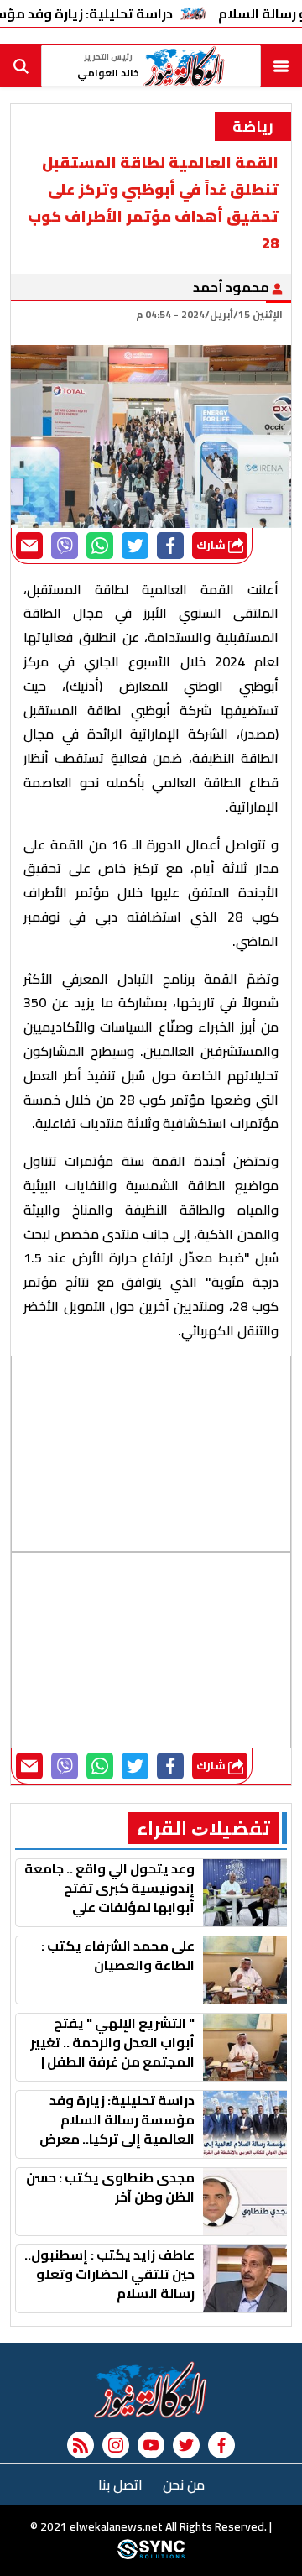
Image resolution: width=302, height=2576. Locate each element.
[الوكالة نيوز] (151, 2390)
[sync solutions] (151, 2555)
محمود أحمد (232, 287)
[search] (21, 66)
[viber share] (65, 546)
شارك (212, 545)
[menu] (281, 66)
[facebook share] (170, 546)
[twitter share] (135, 546)
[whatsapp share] (100, 546)
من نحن (184, 2485)
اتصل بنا (120, 2485)
